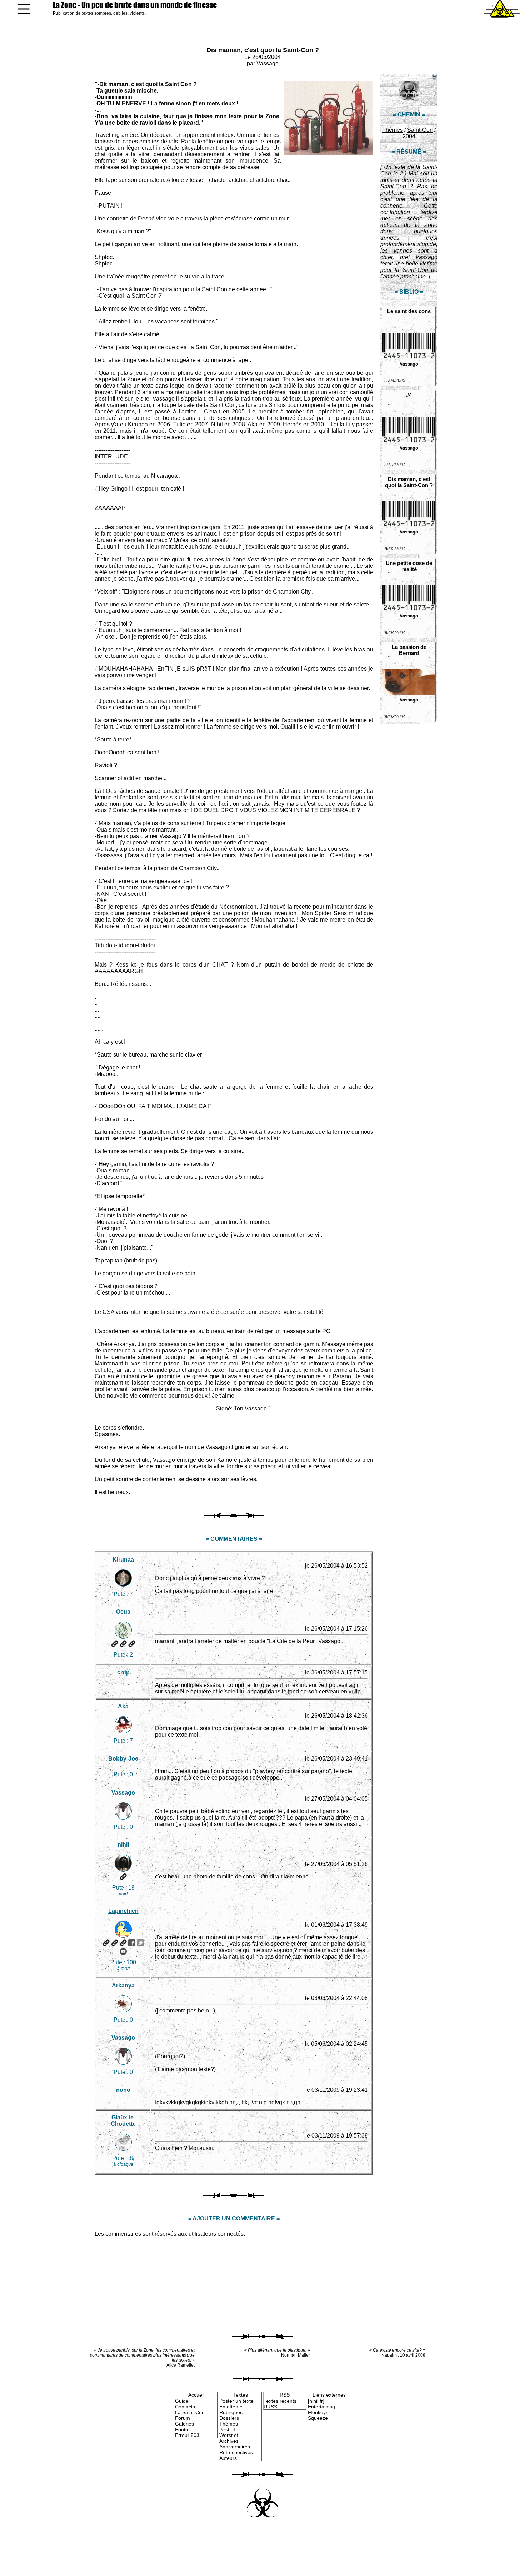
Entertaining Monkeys (321, 2409)
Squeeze (318, 2418)
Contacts (185, 2407)
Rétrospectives (236, 2452)
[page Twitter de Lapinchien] (140, 1943)
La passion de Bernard (409, 650)
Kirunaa (123, 1560)
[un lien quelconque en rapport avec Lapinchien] (123, 1943)
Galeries (184, 2424)
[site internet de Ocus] (115, 1644)
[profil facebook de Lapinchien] (132, 1943)
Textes (241, 2395)
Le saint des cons (409, 311)
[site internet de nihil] (123, 1877)
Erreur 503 (187, 2435)
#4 (409, 395)
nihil (123, 1845)
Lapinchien (123, 1911)
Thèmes (392, 130)
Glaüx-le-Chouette (123, 2121)
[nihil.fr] (316, 2401)
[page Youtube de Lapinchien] (123, 1951)
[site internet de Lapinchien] (106, 1943)
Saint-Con (420, 130)
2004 (409, 136)
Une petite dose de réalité (409, 566)
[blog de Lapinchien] (115, 1943)
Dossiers (229, 2418)
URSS (270, 2407)
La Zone (135, 5)
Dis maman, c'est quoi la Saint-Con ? (263, 50)
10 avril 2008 (413, 2355)
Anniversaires (235, 2447)
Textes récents (280, 2401)
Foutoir (183, 2429)
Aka (123, 1706)
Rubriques (231, 2412)
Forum (182, 2418)
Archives (229, 2441)
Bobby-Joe (123, 1759)
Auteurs (228, 2458)
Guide (182, 2401)
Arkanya (123, 1986)
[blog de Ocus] (123, 1644)
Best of (227, 2429)
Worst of (229, 2435)
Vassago (267, 63)
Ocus (123, 1612)
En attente (231, 2407)
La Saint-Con (190, 2412)
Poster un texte (236, 2401)
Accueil (196, 2395)
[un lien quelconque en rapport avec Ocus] (132, 1644)
